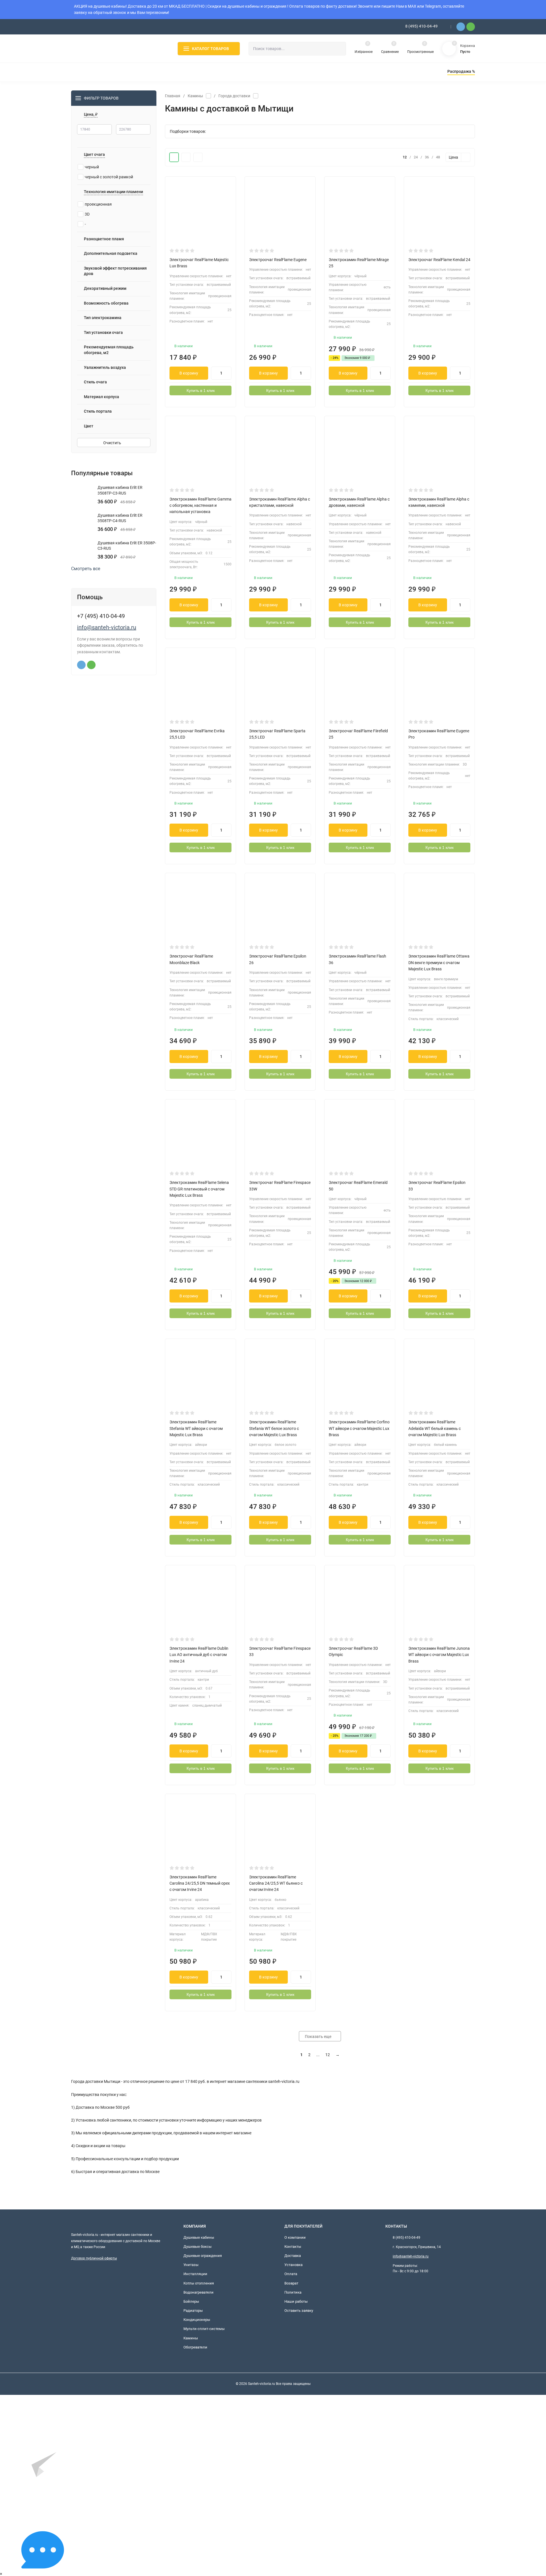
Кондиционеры (197, 2320)
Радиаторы (193, 2311)
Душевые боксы (197, 2247)
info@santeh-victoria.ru (107, 627)
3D (87, 214)
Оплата (291, 2274)
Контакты (293, 2247)
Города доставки (234, 96)
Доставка (293, 2256)
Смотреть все (86, 569)
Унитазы (191, 2265)
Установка (293, 2265)
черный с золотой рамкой (109, 177)
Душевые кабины (199, 2237)
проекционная (98, 204)
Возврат (291, 2283)
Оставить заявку (299, 2311)
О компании (295, 2237)
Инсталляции (195, 2274)
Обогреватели (195, 2347)
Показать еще (318, 2037)
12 (328, 2055)
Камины (195, 96)
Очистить (113, 443)
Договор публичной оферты (94, 2258)
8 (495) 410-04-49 (421, 26)
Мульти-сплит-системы (204, 2329)
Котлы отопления (199, 2283)
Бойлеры (191, 2301)
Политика (293, 2292)
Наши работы (296, 2301)
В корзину (189, 373)
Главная (173, 96)
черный (92, 167)
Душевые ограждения (203, 2256)
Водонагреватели (198, 2292)
